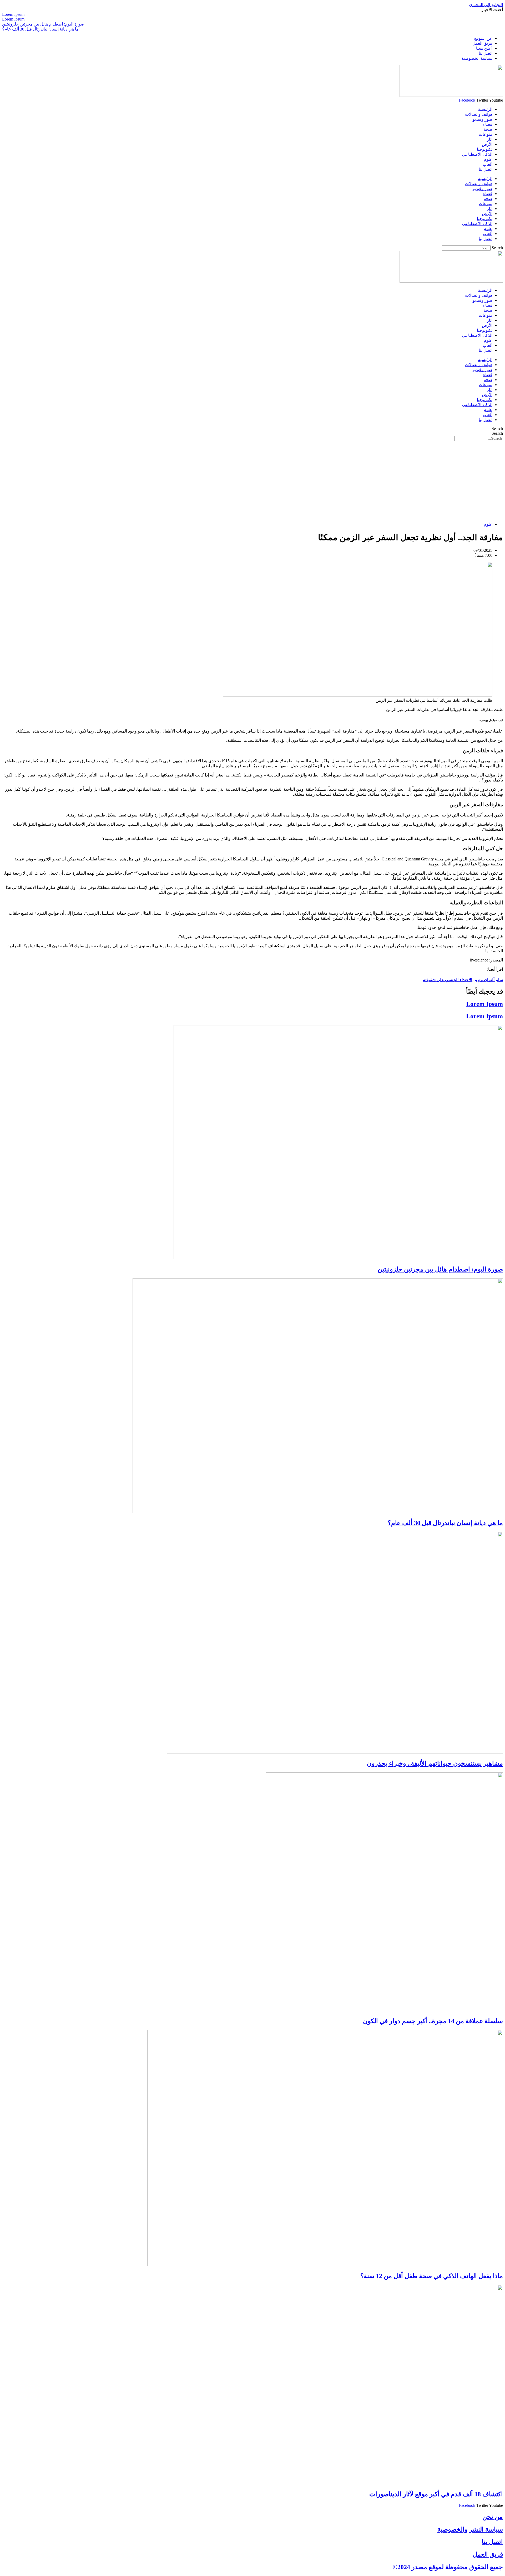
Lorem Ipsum (484, 1004)
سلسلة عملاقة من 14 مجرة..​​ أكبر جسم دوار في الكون (433, 2021)
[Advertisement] (252, 481)
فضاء (488, 124)
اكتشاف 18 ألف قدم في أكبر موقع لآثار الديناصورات (436, 2494)
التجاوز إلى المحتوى (486, 5)
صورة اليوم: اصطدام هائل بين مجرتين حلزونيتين (440, 1269)
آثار (490, 139)
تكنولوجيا (485, 149)
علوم (488, 159)
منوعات (486, 134)
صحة (488, 129)
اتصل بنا (486, 169)
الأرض (487, 144)
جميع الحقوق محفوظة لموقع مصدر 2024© (448, 2567)
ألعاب (488, 164)
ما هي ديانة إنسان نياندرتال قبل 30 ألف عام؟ (445, 1523)
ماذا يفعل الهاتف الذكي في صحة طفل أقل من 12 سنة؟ (432, 2276)
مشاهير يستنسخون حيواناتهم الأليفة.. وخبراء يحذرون (435, 1763)
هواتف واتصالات (479, 114)
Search (497, 248)
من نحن (493, 2517)
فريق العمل (488, 2554)
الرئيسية (485, 109)
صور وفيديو (483, 119)
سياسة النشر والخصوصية (470, 2529)
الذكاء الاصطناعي (477, 154)
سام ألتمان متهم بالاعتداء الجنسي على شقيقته (463, 980)
